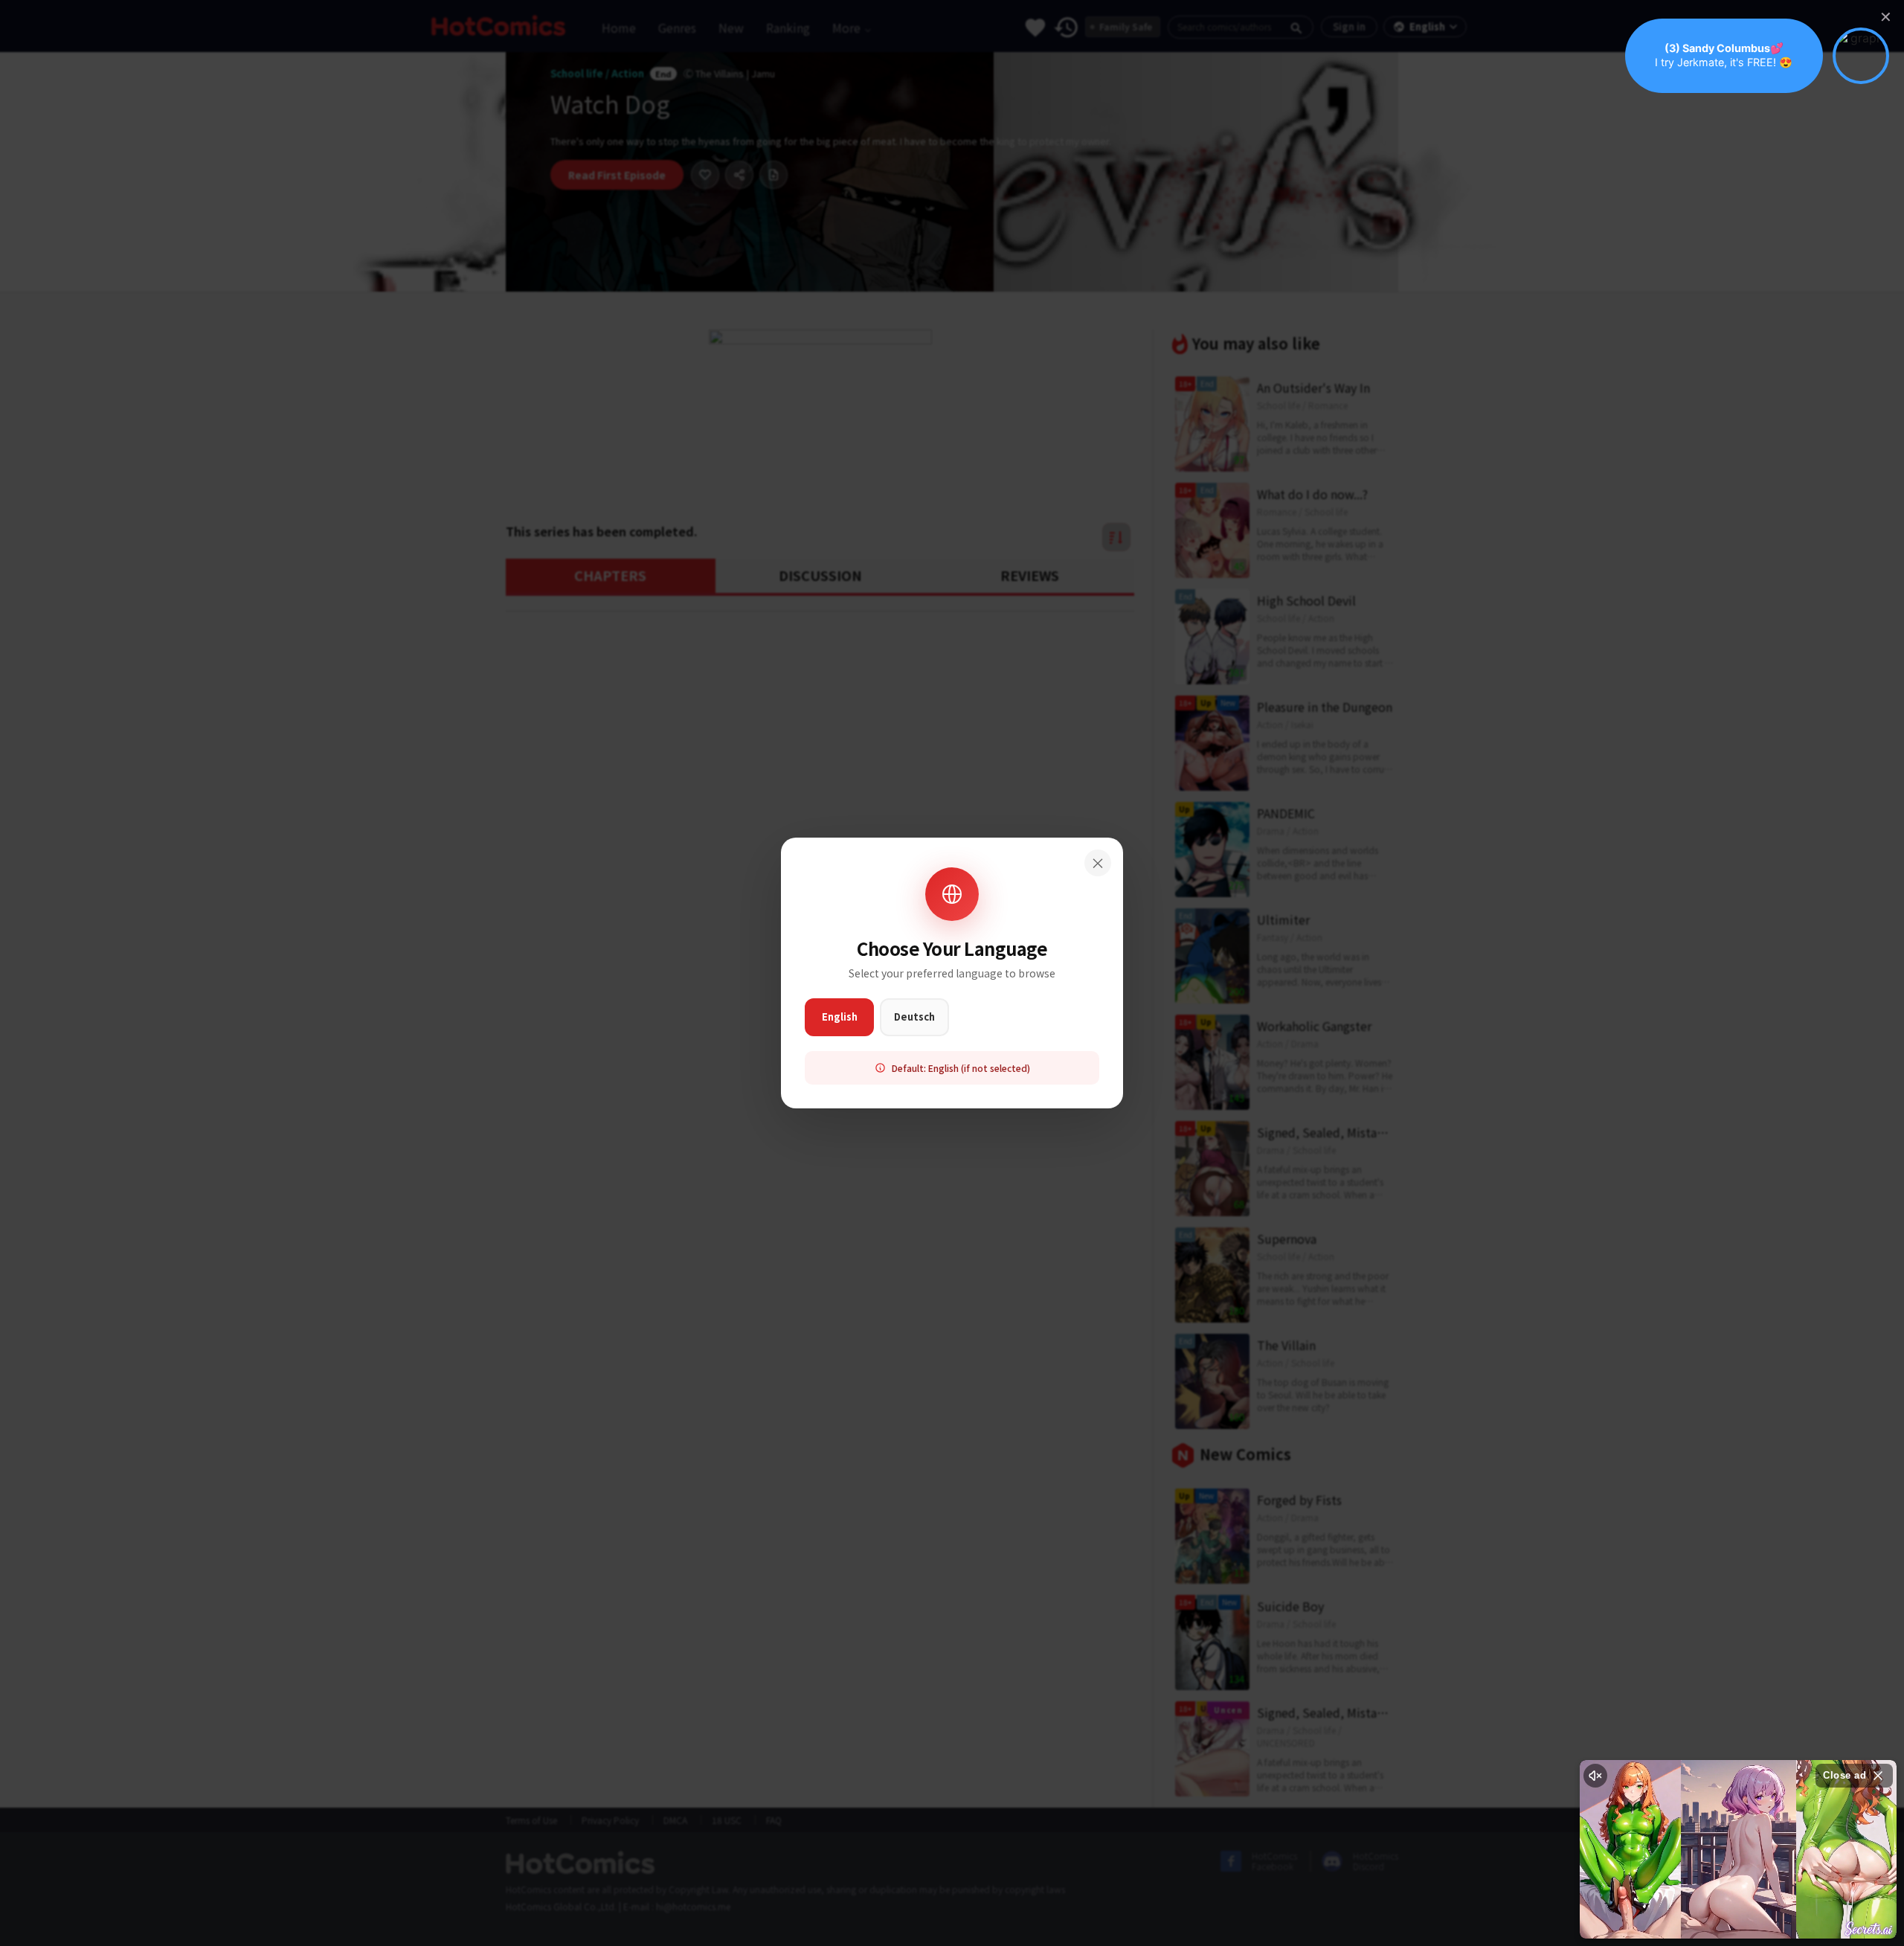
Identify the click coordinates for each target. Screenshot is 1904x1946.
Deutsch (914, 1017)
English (840, 1017)
